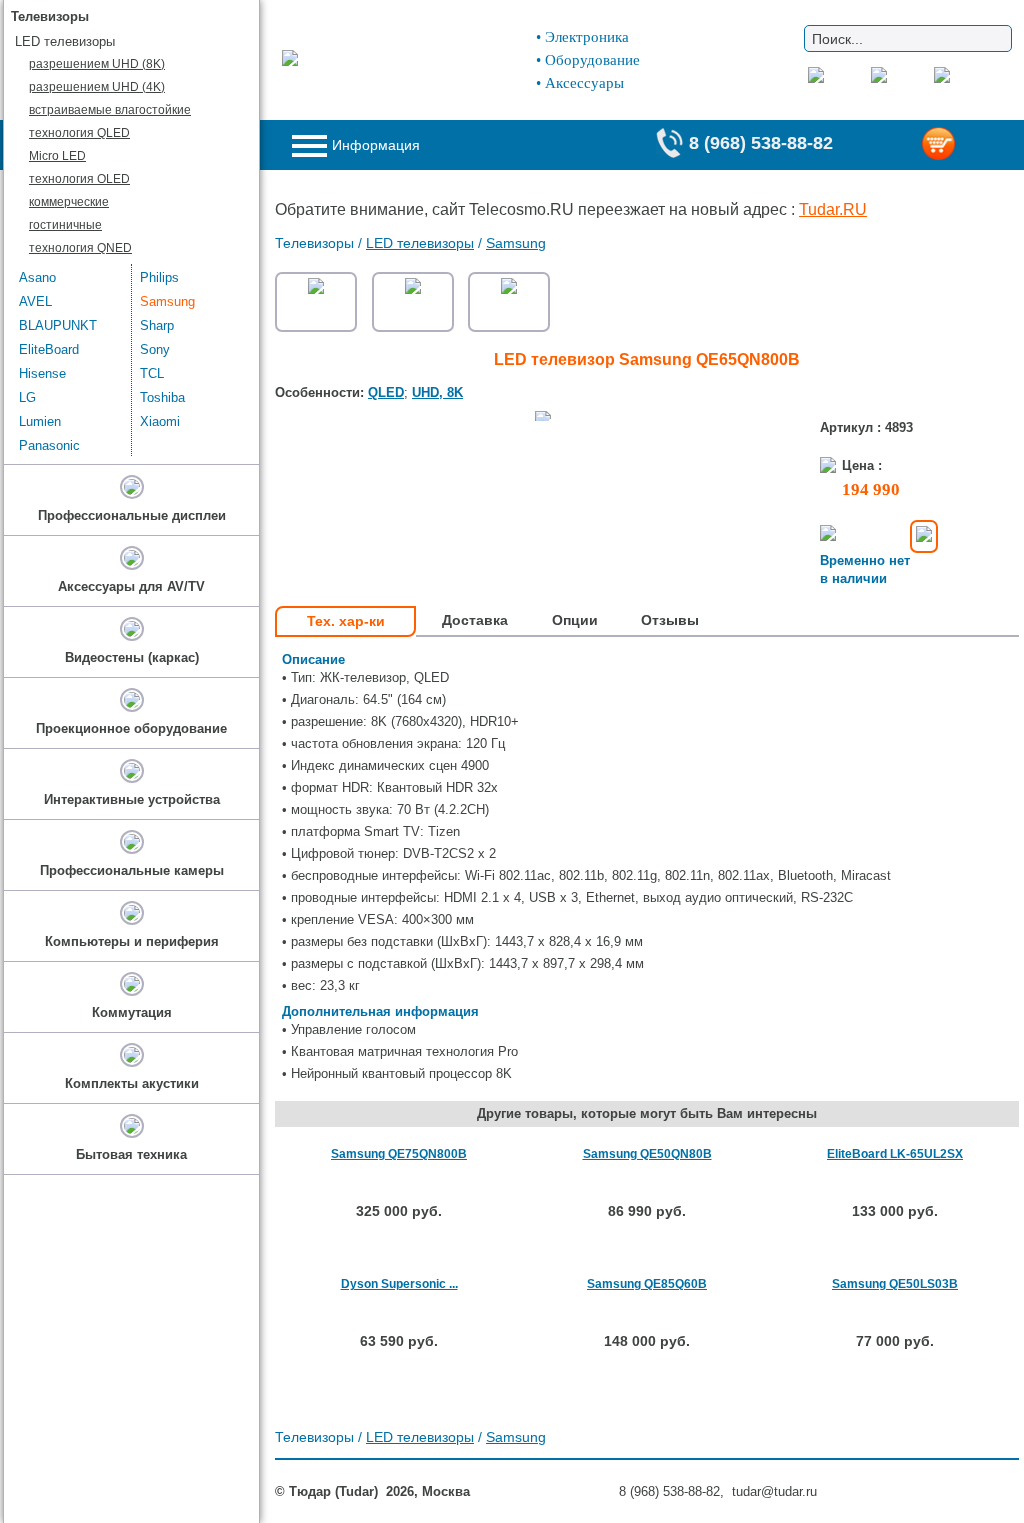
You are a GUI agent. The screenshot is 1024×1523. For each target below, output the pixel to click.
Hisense (42, 373)
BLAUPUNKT (58, 325)
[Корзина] (970, 145)
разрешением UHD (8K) (97, 64)
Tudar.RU (833, 209)
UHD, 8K (437, 392)
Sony (155, 349)
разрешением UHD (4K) (97, 87)
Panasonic (49, 445)
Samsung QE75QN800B (399, 1154)
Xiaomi (160, 421)
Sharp (157, 325)
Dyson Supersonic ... (399, 1284)
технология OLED (79, 179)
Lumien (40, 421)
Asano (37, 277)
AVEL (35, 301)
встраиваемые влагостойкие (110, 110)
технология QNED (80, 248)
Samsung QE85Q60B (647, 1284)
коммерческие (69, 202)
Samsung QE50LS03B (895, 1284)
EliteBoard (49, 349)
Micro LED (57, 156)
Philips (159, 277)
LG (27, 397)
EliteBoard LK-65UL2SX (895, 1154)
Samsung (516, 243)
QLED (386, 392)
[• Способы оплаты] (924, 536)
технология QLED (79, 133)
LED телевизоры (420, 243)
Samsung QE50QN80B (647, 1154)
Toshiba (162, 397)
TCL (152, 373)
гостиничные (65, 225)
